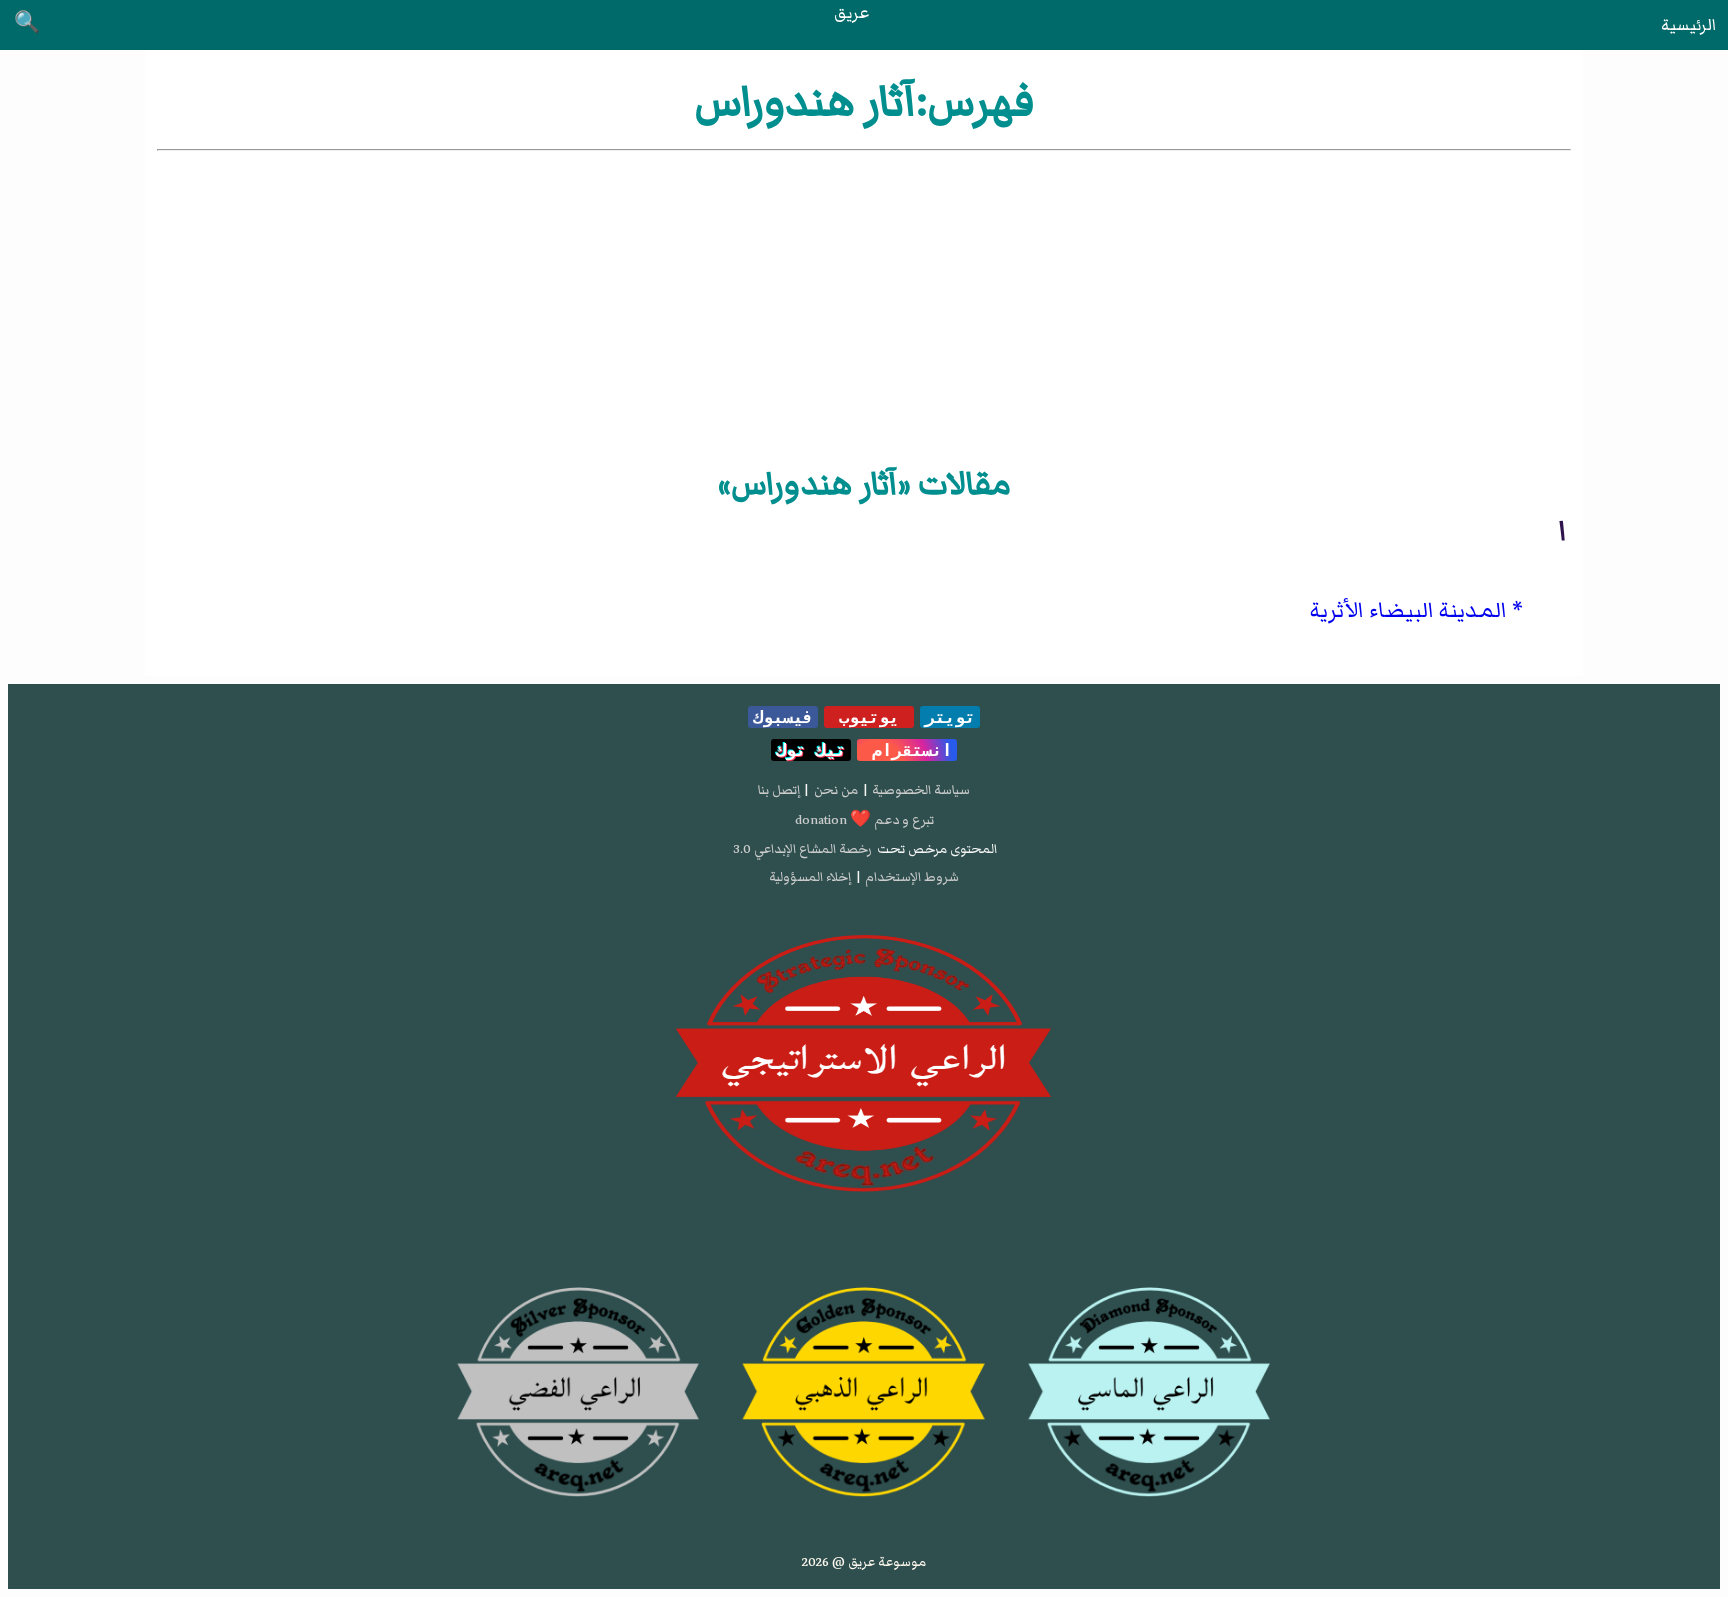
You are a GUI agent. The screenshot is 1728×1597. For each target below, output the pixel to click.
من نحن (836, 790)
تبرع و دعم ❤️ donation (864, 820)
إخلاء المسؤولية (810, 877)
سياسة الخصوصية (921, 790)
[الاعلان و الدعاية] (864, 1064)
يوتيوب (869, 717)
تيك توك (811, 750)
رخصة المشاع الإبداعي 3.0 (802, 849)
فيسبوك (783, 717)
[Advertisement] (864, 305)
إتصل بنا (779, 790)
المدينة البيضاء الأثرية (1408, 610)
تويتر (950, 717)
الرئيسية (1688, 25)
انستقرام (907, 750)
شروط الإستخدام (912, 877)
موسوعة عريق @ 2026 (864, 1562)
